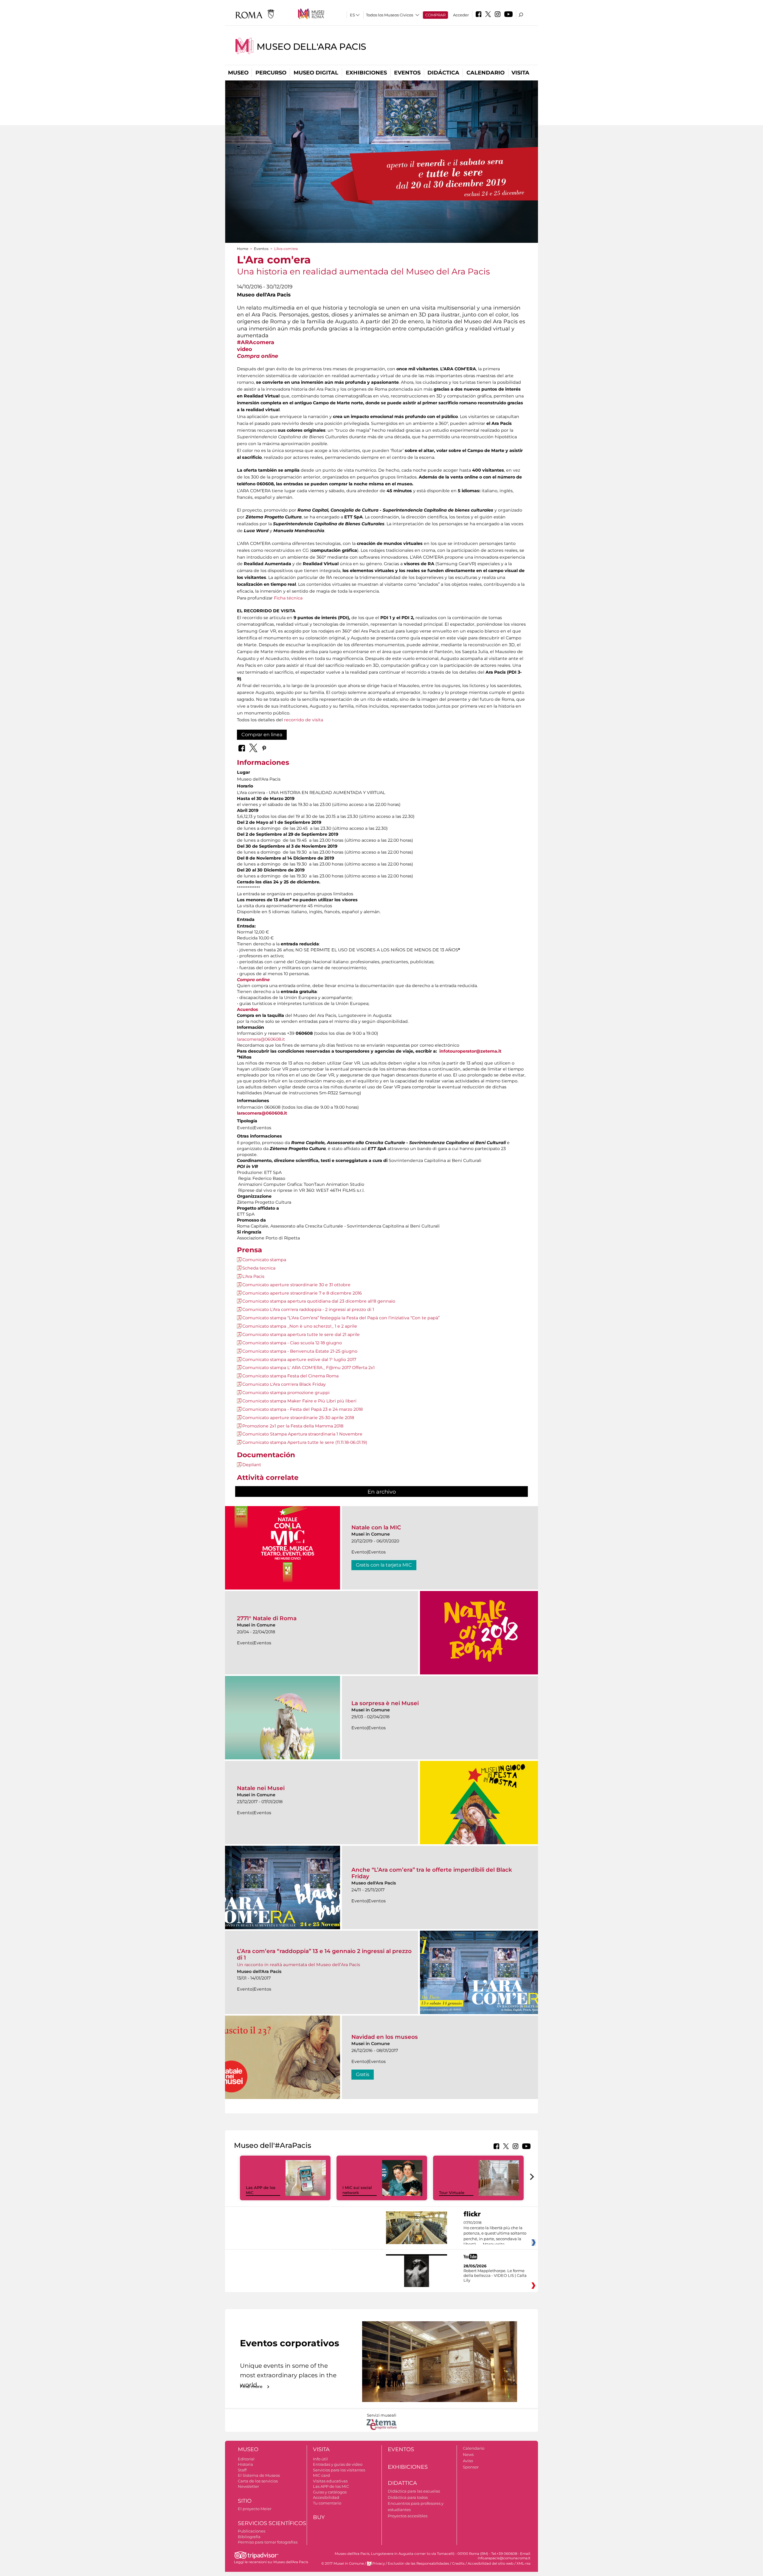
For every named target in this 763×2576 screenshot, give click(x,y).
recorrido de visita (304, 720)
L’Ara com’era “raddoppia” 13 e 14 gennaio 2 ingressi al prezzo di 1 (324, 1954)
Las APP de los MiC (331, 2486)
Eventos (407, 73)
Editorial (246, 2459)
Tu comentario (327, 2503)
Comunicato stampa (264, 1260)
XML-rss (524, 2563)
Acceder (461, 15)
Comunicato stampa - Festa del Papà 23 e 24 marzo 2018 (303, 1409)
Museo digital (316, 73)
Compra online (258, 356)
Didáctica (443, 73)
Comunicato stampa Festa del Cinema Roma (290, 1376)
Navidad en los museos (385, 2037)
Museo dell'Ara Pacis (311, 47)
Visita (520, 73)
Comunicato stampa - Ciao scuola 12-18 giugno (292, 1343)
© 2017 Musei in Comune (343, 2563)
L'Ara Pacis (253, 1276)
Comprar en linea (262, 735)
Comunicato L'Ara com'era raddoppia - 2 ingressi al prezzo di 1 (308, 1309)
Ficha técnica (288, 598)
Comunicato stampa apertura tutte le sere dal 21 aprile (301, 1334)
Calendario (486, 73)
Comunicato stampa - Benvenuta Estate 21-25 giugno (300, 1351)
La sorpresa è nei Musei (385, 1703)
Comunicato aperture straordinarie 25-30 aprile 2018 (298, 1418)
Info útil (320, 2459)
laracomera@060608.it (261, 1039)
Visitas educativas (330, 2481)
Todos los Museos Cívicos (390, 15)
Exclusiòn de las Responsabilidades (418, 2563)
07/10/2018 (495, 2234)
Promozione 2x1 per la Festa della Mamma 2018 (293, 1426)
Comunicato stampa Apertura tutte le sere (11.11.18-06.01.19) (305, 1442)
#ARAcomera (256, 342)
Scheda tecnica (259, 1268)
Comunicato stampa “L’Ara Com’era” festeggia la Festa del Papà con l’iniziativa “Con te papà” (341, 1318)
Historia (245, 2464)
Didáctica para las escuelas (414, 2491)
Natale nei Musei (261, 1788)
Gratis (363, 2074)
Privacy (379, 2563)
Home (243, 249)
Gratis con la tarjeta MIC (384, 1565)
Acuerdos (248, 1009)
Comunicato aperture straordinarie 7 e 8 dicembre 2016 (302, 1293)
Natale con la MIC (376, 1527)
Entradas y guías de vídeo (338, 2464)
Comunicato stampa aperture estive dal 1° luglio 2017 (299, 1360)
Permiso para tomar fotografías (268, 2542)
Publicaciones (252, 2531)
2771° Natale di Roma (267, 1618)
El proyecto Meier (255, 2509)
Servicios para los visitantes (339, 2470)
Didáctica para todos (408, 2497)
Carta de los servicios (258, 2481)
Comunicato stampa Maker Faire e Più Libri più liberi (299, 1401)
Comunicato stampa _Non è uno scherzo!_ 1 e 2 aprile (300, 1326)
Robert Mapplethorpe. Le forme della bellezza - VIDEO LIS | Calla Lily (495, 2275)
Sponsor (471, 2467)
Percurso (271, 73)
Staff (242, 2470)
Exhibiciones (366, 73)
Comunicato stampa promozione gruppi (286, 1393)
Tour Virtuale (452, 2193)
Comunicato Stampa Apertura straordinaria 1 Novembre (302, 1434)
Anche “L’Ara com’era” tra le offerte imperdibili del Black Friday (432, 1873)
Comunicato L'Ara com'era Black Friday (284, 1384)
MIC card (321, 2475)
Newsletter (248, 2486)
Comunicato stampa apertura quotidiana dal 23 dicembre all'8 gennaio (319, 1301)
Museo (238, 73)
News (468, 2454)
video (245, 349)
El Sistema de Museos (259, 2475)
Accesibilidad (326, 2497)
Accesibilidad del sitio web (491, 2563)
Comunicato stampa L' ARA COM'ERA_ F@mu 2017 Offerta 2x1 (308, 1368)
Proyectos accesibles (408, 2516)
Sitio (245, 2501)
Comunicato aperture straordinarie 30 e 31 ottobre (296, 1285)
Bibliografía (249, 2537)
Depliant (252, 1465)
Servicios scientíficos (272, 2523)
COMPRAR (435, 15)
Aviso (468, 2461)
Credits (458, 2563)
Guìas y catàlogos (330, 2492)
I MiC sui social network (357, 2190)
